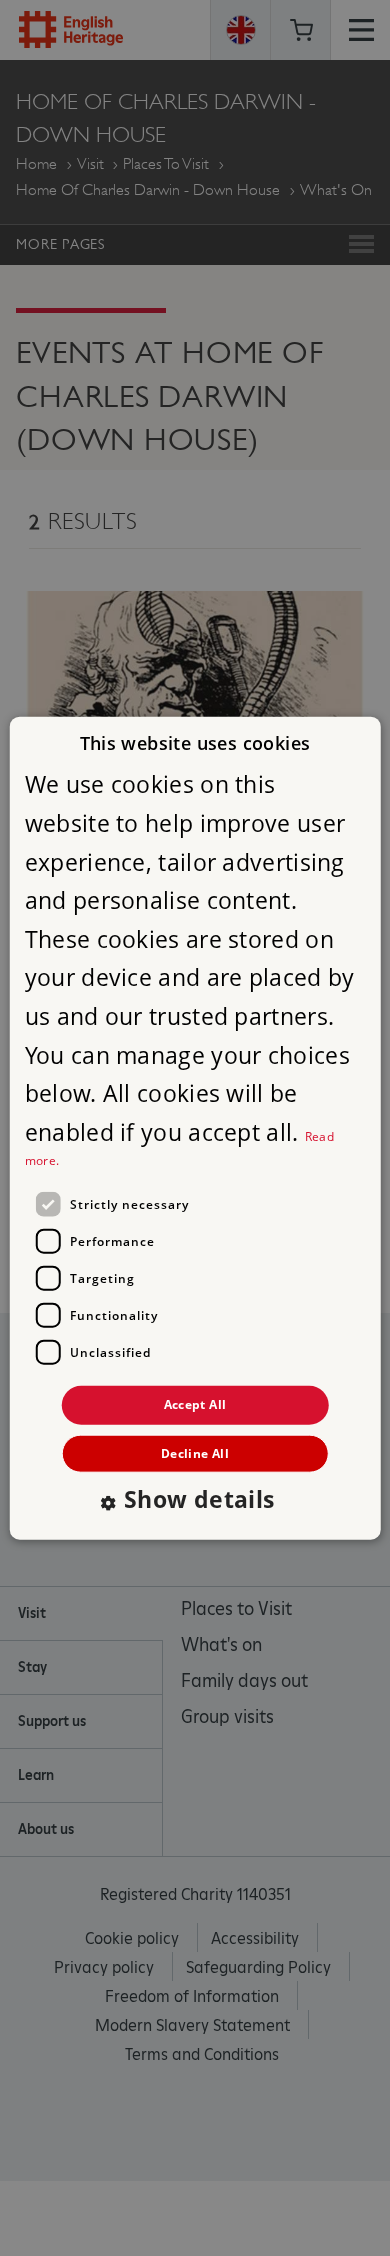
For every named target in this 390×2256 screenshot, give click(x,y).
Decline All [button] (195, 1452)
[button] (194, 1500)
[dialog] (195, 1128)
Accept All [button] (195, 1404)
